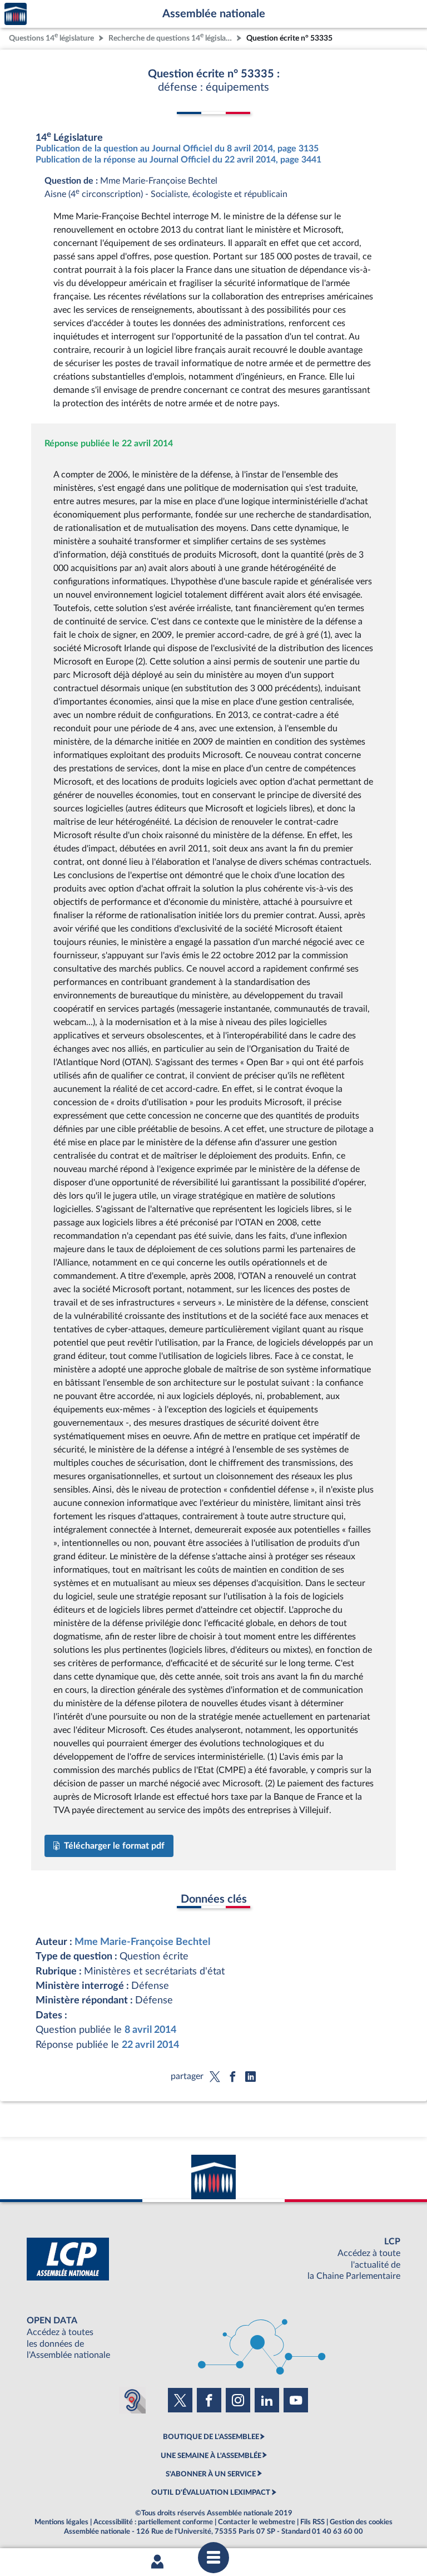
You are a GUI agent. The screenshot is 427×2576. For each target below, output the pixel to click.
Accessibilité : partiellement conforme (153, 2522)
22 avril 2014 (150, 2045)
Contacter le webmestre (257, 2522)
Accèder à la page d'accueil (16, 14)
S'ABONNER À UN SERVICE (211, 2474)
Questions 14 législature (51, 37)
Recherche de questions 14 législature (171, 37)
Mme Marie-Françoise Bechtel (142, 1942)
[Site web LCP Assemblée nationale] (213, 2259)
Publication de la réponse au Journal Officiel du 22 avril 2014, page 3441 (178, 160)
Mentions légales (61, 2522)
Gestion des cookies (361, 2522)
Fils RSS (312, 2522)
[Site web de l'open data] (213, 2338)
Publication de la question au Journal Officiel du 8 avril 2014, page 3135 (177, 149)
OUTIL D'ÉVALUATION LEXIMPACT (211, 2493)
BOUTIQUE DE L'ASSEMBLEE (211, 2437)
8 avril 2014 (150, 2030)
